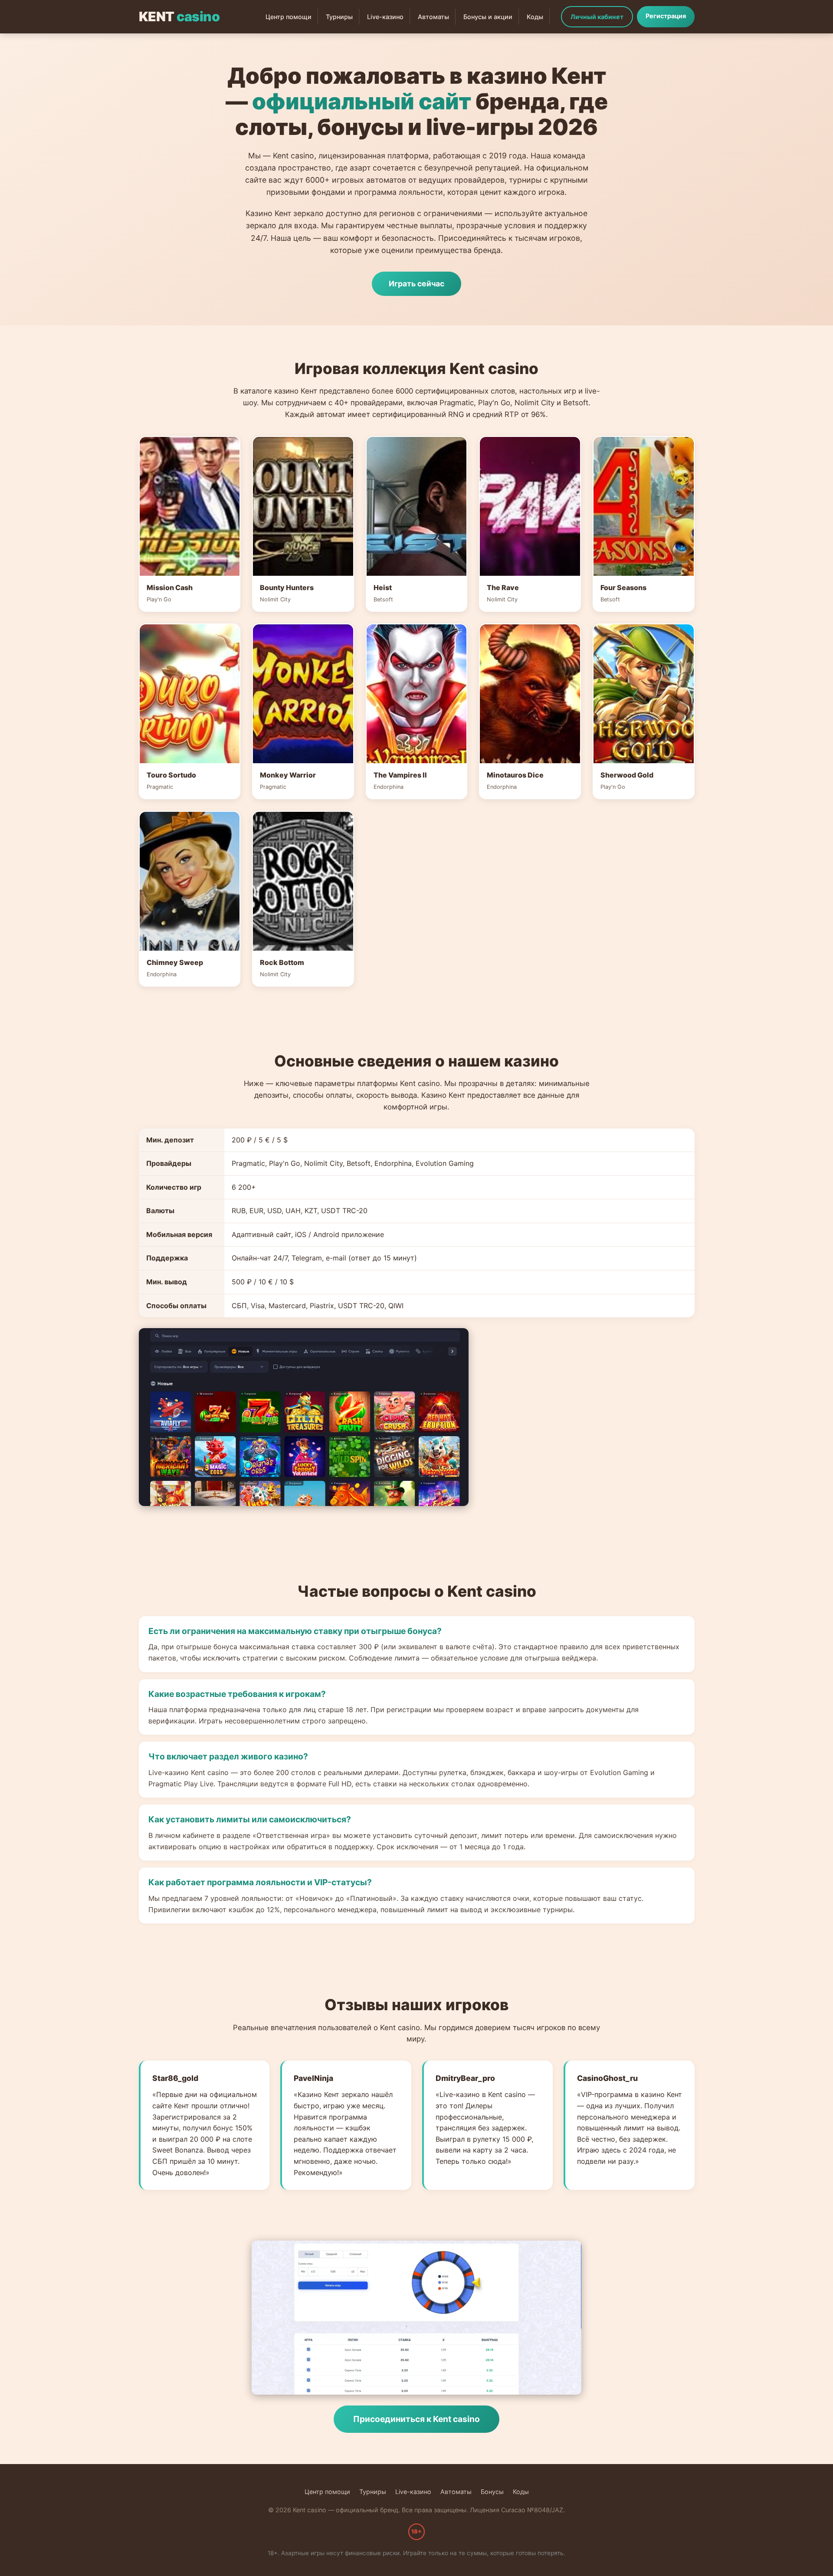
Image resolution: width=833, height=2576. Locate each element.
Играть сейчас (416, 284)
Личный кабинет (597, 17)
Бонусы (492, 2492)
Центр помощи (289, 17)
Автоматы (433, 17)
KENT (179, 16)
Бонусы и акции (488, 17)
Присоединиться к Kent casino (416, 2419)
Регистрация (666, 16)
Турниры (339, 17)
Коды (535, 17)
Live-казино (385, 17)
